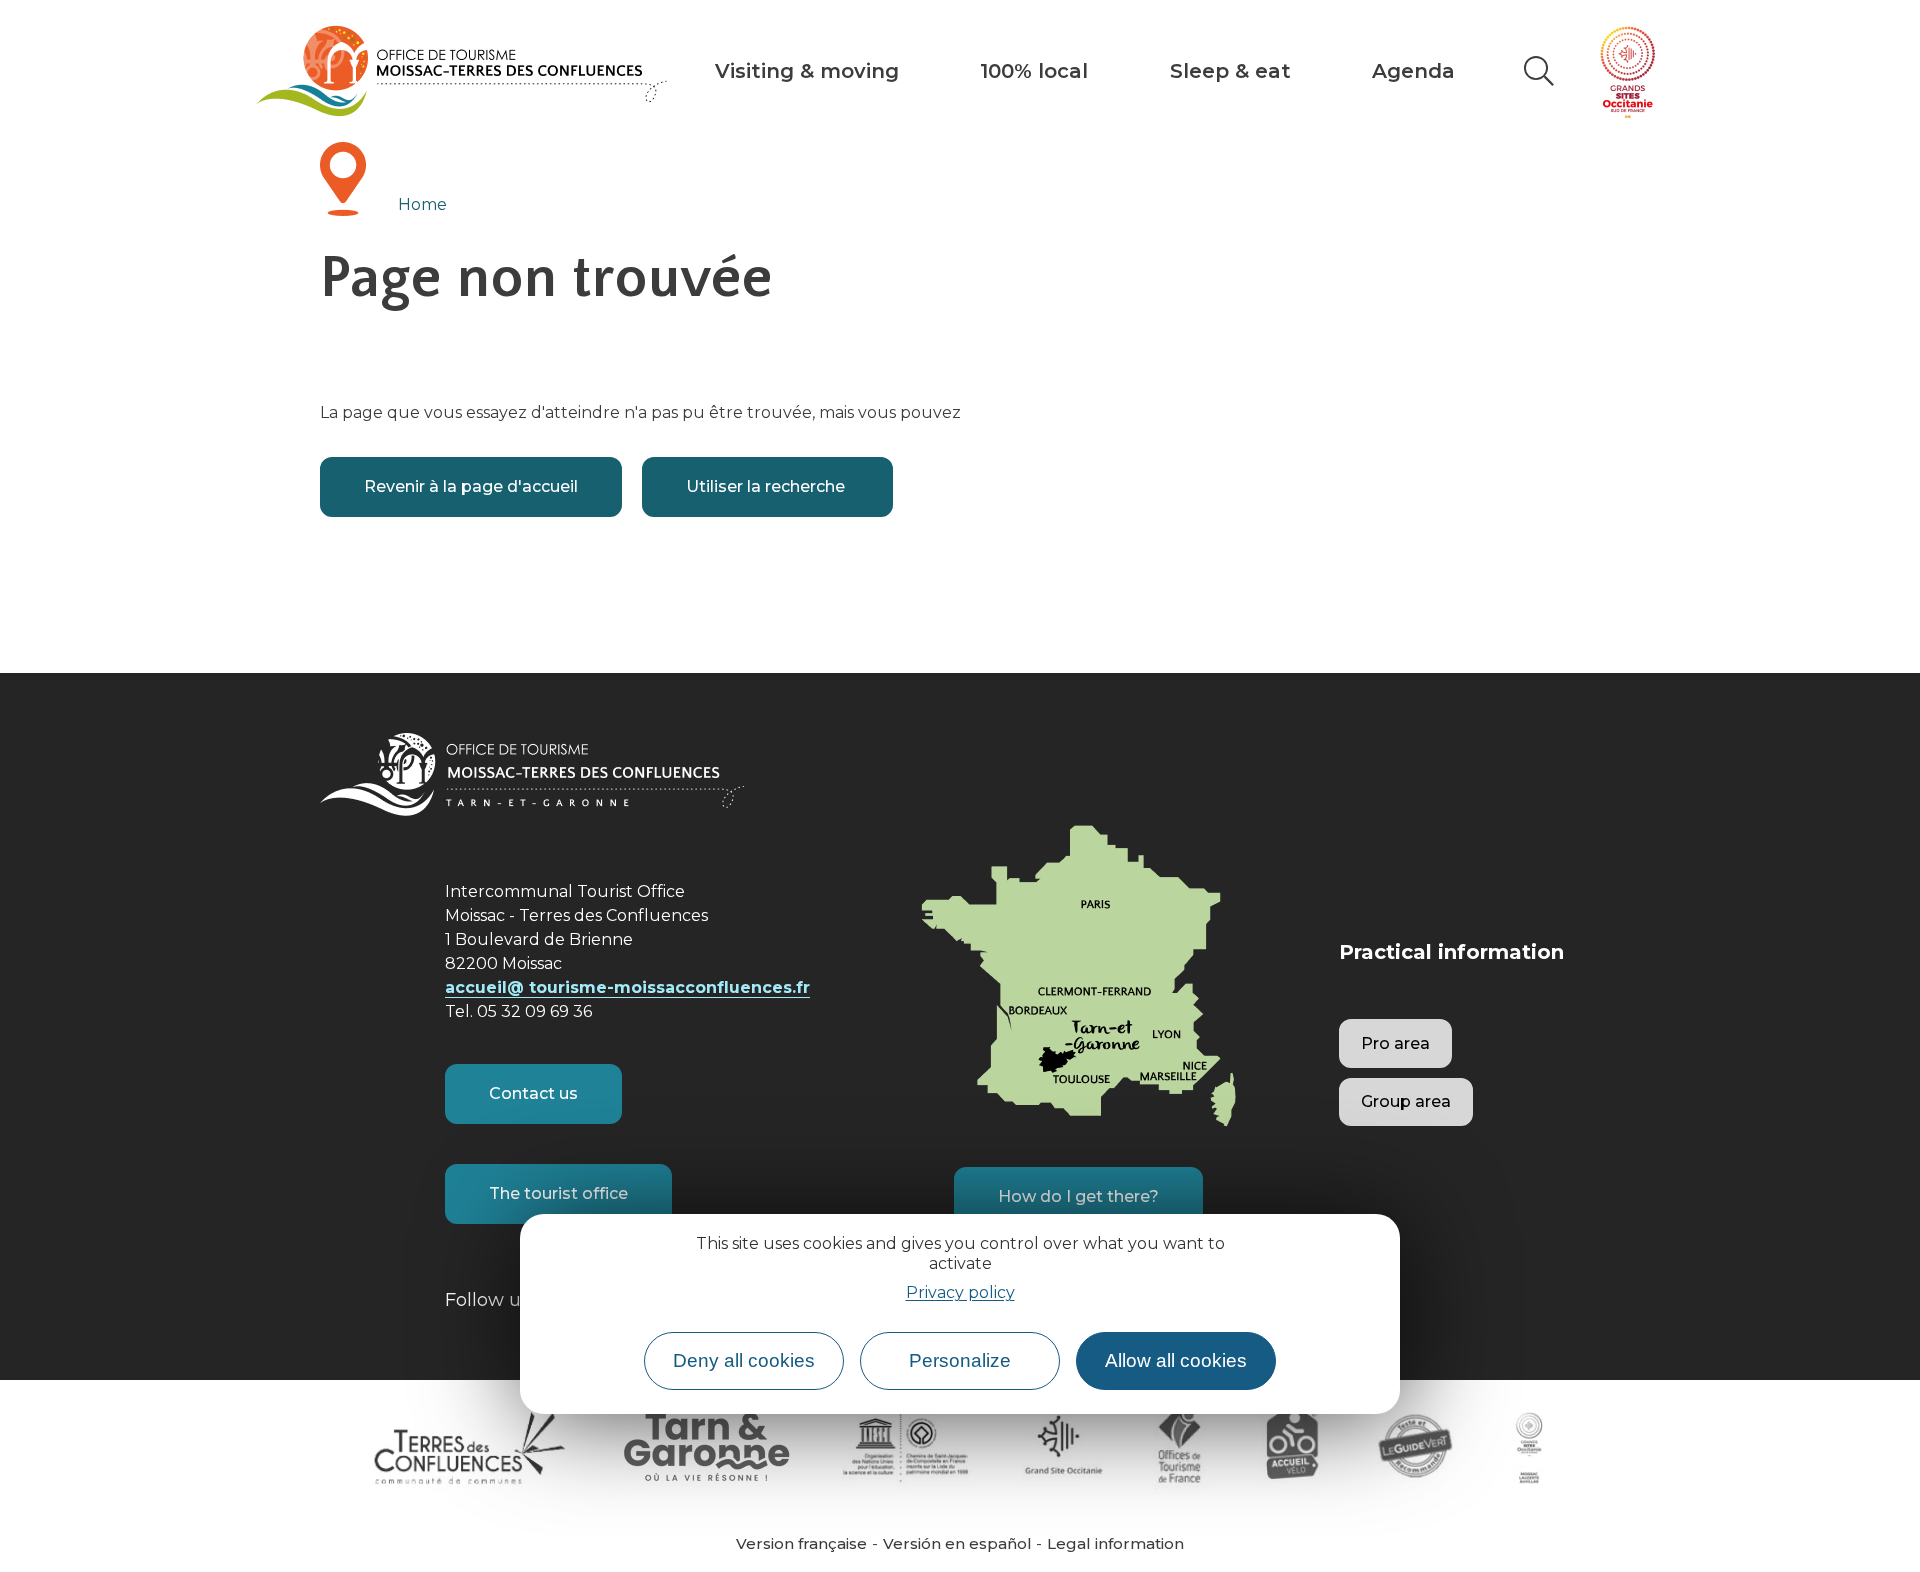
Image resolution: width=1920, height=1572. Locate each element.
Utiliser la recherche (767, 486)
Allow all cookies (1176, 1361)
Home (422, 204)
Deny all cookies (744, 1361)
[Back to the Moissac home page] (461, 71)
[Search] (1539, 71)
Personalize (960, 1361)
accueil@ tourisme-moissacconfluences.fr (627, 987)
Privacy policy (960, 1293)
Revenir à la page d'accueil (471, 486)
